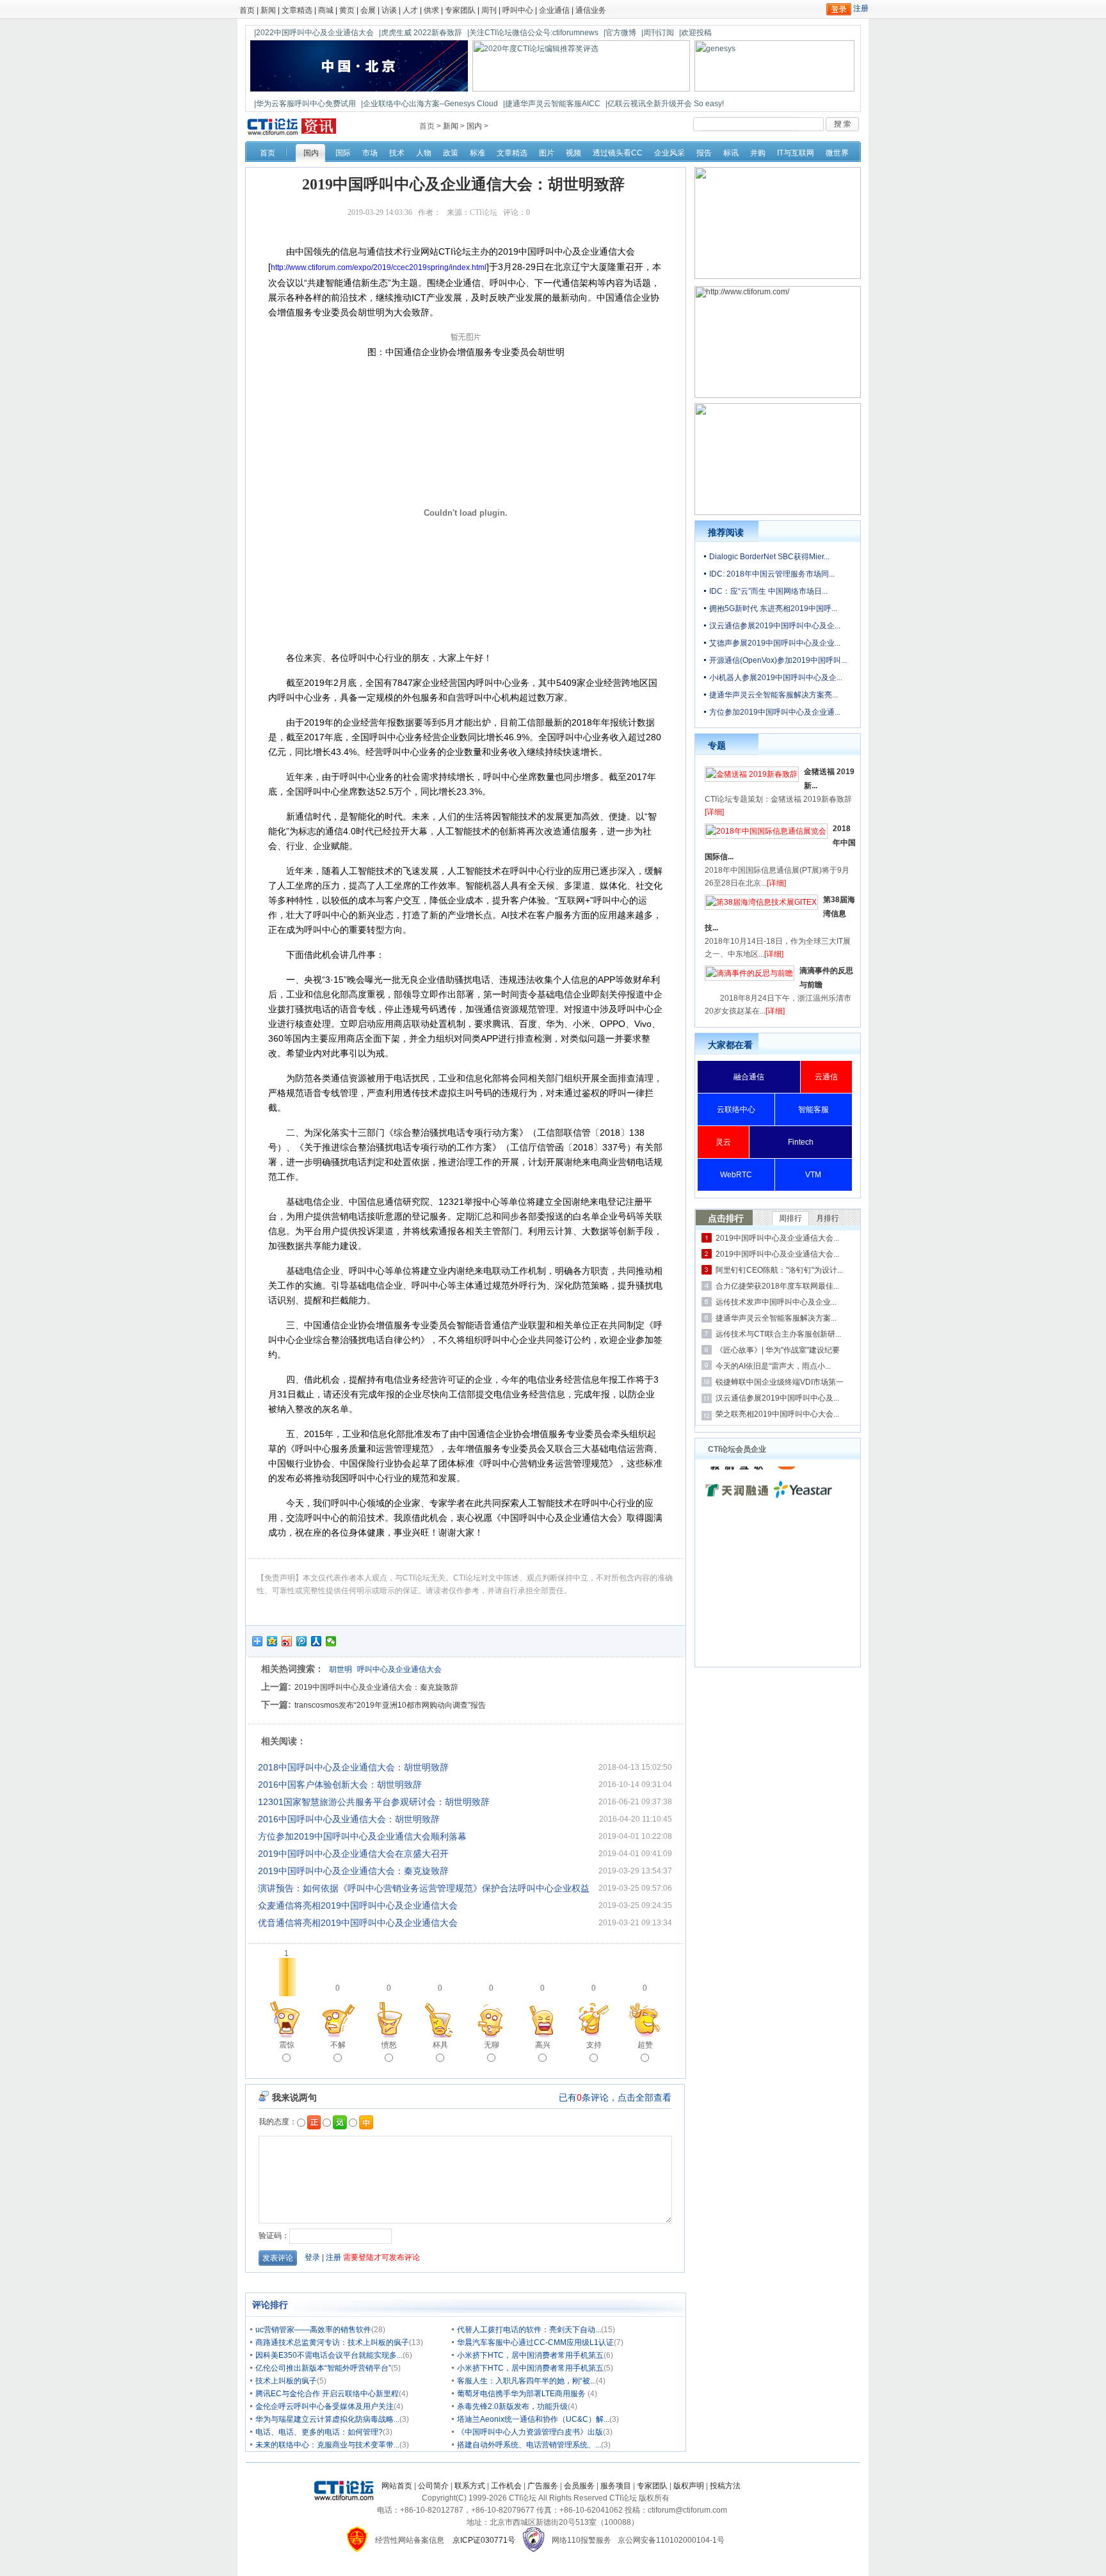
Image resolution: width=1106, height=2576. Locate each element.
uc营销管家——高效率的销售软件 (313, 2330)
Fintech (801, 1142)
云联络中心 (736, 1109)
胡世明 (341, 1669)
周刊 (489, 10)
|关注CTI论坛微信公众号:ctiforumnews (533, 33)
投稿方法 (725, 2486)
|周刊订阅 (658, 33)
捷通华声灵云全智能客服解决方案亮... (773, 695)
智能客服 (813, 1109)
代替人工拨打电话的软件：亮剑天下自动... (529, 2330)
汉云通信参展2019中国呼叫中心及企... (775, 626)
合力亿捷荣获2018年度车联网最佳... (777, 1286)
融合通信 (749, 1077)
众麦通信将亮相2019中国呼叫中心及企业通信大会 (358, 1905)
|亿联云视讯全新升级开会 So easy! (665, 104)
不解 (338, 2045)
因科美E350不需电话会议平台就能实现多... (329, 2355)
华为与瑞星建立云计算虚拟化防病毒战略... (327, 2419)
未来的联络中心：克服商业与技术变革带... (327, 2445)
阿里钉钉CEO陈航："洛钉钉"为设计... (779, 1270)
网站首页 (397, 2486)
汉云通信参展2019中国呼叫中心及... (777, 1398)
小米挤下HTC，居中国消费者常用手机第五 (530, 2355)
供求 (431, 10)
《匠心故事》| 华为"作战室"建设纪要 (778, 1350)
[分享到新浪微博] (287, 1641)
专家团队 (460, 10)
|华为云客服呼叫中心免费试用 (305, 104)
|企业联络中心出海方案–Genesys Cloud (429, 104)
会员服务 (579, 2486)
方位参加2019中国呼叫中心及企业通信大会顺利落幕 (362, 1836)
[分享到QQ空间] (272, 1641)
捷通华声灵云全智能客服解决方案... (776, 1318)
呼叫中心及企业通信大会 (399, 1669)
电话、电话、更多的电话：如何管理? (319, 2432)
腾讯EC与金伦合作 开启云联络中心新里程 (327, 2394)
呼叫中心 (518, 10)
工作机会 (506, 2486)
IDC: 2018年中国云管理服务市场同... (772, 574)
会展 (368, 10)
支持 (594, 2045)
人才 (410, 10)
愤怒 (389, 2045)
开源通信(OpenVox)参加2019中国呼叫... (778, 660)
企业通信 (554, 10)
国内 (474, 126)
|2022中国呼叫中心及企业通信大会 (314, 33)
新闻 (268, 10)
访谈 (389, 10)
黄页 (347, 10)
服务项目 (616, 2486)
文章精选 (297, 10)
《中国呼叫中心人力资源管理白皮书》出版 (530, 2432)
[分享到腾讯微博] (302, 1641)
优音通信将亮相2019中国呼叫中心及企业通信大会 (358, 1923)
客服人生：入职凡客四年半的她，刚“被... (526, 2381)
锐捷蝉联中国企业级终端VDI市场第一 (780, 1382)
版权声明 (689, 2486)
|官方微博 (620, 33)
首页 (247, 10)
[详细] (714, 812)
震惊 (287, 2045)
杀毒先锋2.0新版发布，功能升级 (512, 2406)
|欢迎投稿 (695, 33)
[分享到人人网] (317, 1641)
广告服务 (543, 2486)
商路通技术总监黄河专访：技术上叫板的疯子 (332, 2342)
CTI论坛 (484, 212)
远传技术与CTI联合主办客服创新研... (778, 1334)
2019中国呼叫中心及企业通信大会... (777, 1238)
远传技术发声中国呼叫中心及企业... (776, 1302)
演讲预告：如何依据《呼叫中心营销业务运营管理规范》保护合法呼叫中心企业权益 (424, 1888)
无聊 (492, 2045)
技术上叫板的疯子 (286, 2381)
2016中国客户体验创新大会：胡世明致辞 (340, 1785)
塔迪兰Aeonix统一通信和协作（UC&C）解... (533, 2419)
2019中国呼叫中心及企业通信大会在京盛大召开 (353, 1854)
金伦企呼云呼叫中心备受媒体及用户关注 (325, 2406)
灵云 (723, 1142)
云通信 (826, 1077)
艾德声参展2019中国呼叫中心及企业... (775, 643)
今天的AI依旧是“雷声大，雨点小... (773, 1366)
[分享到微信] (331, 1641)
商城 (326, 10)
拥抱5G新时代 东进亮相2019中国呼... (773, 608)
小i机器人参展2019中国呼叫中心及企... (776, 678)
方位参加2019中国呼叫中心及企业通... (775, 712)
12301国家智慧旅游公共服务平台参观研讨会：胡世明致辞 (374, 1802)
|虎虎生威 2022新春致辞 (421, 33)
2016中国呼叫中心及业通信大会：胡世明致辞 (349, 1819)
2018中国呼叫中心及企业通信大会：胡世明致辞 (353, 1767)
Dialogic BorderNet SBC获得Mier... (769, 557)
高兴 (543, 2045)
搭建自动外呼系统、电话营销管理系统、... (529, 2445)
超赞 (645, 2045)
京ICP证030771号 (484, 2540)
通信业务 (591, 10)
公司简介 (433, 2486)
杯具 (440, 2045)
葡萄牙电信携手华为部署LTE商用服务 (522, 2394)
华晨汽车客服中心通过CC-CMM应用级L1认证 (535, 2342)
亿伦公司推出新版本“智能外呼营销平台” (323, 2368)
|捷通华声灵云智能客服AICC (552, 104)
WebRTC (736, 1175)
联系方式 (470, 2486)
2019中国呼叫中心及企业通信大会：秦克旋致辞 (376, 1687)
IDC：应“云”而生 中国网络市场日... (768, 591)
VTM (813, 1175)
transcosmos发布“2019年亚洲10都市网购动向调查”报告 (390, 1705)
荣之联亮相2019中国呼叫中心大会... (777, 1414)
